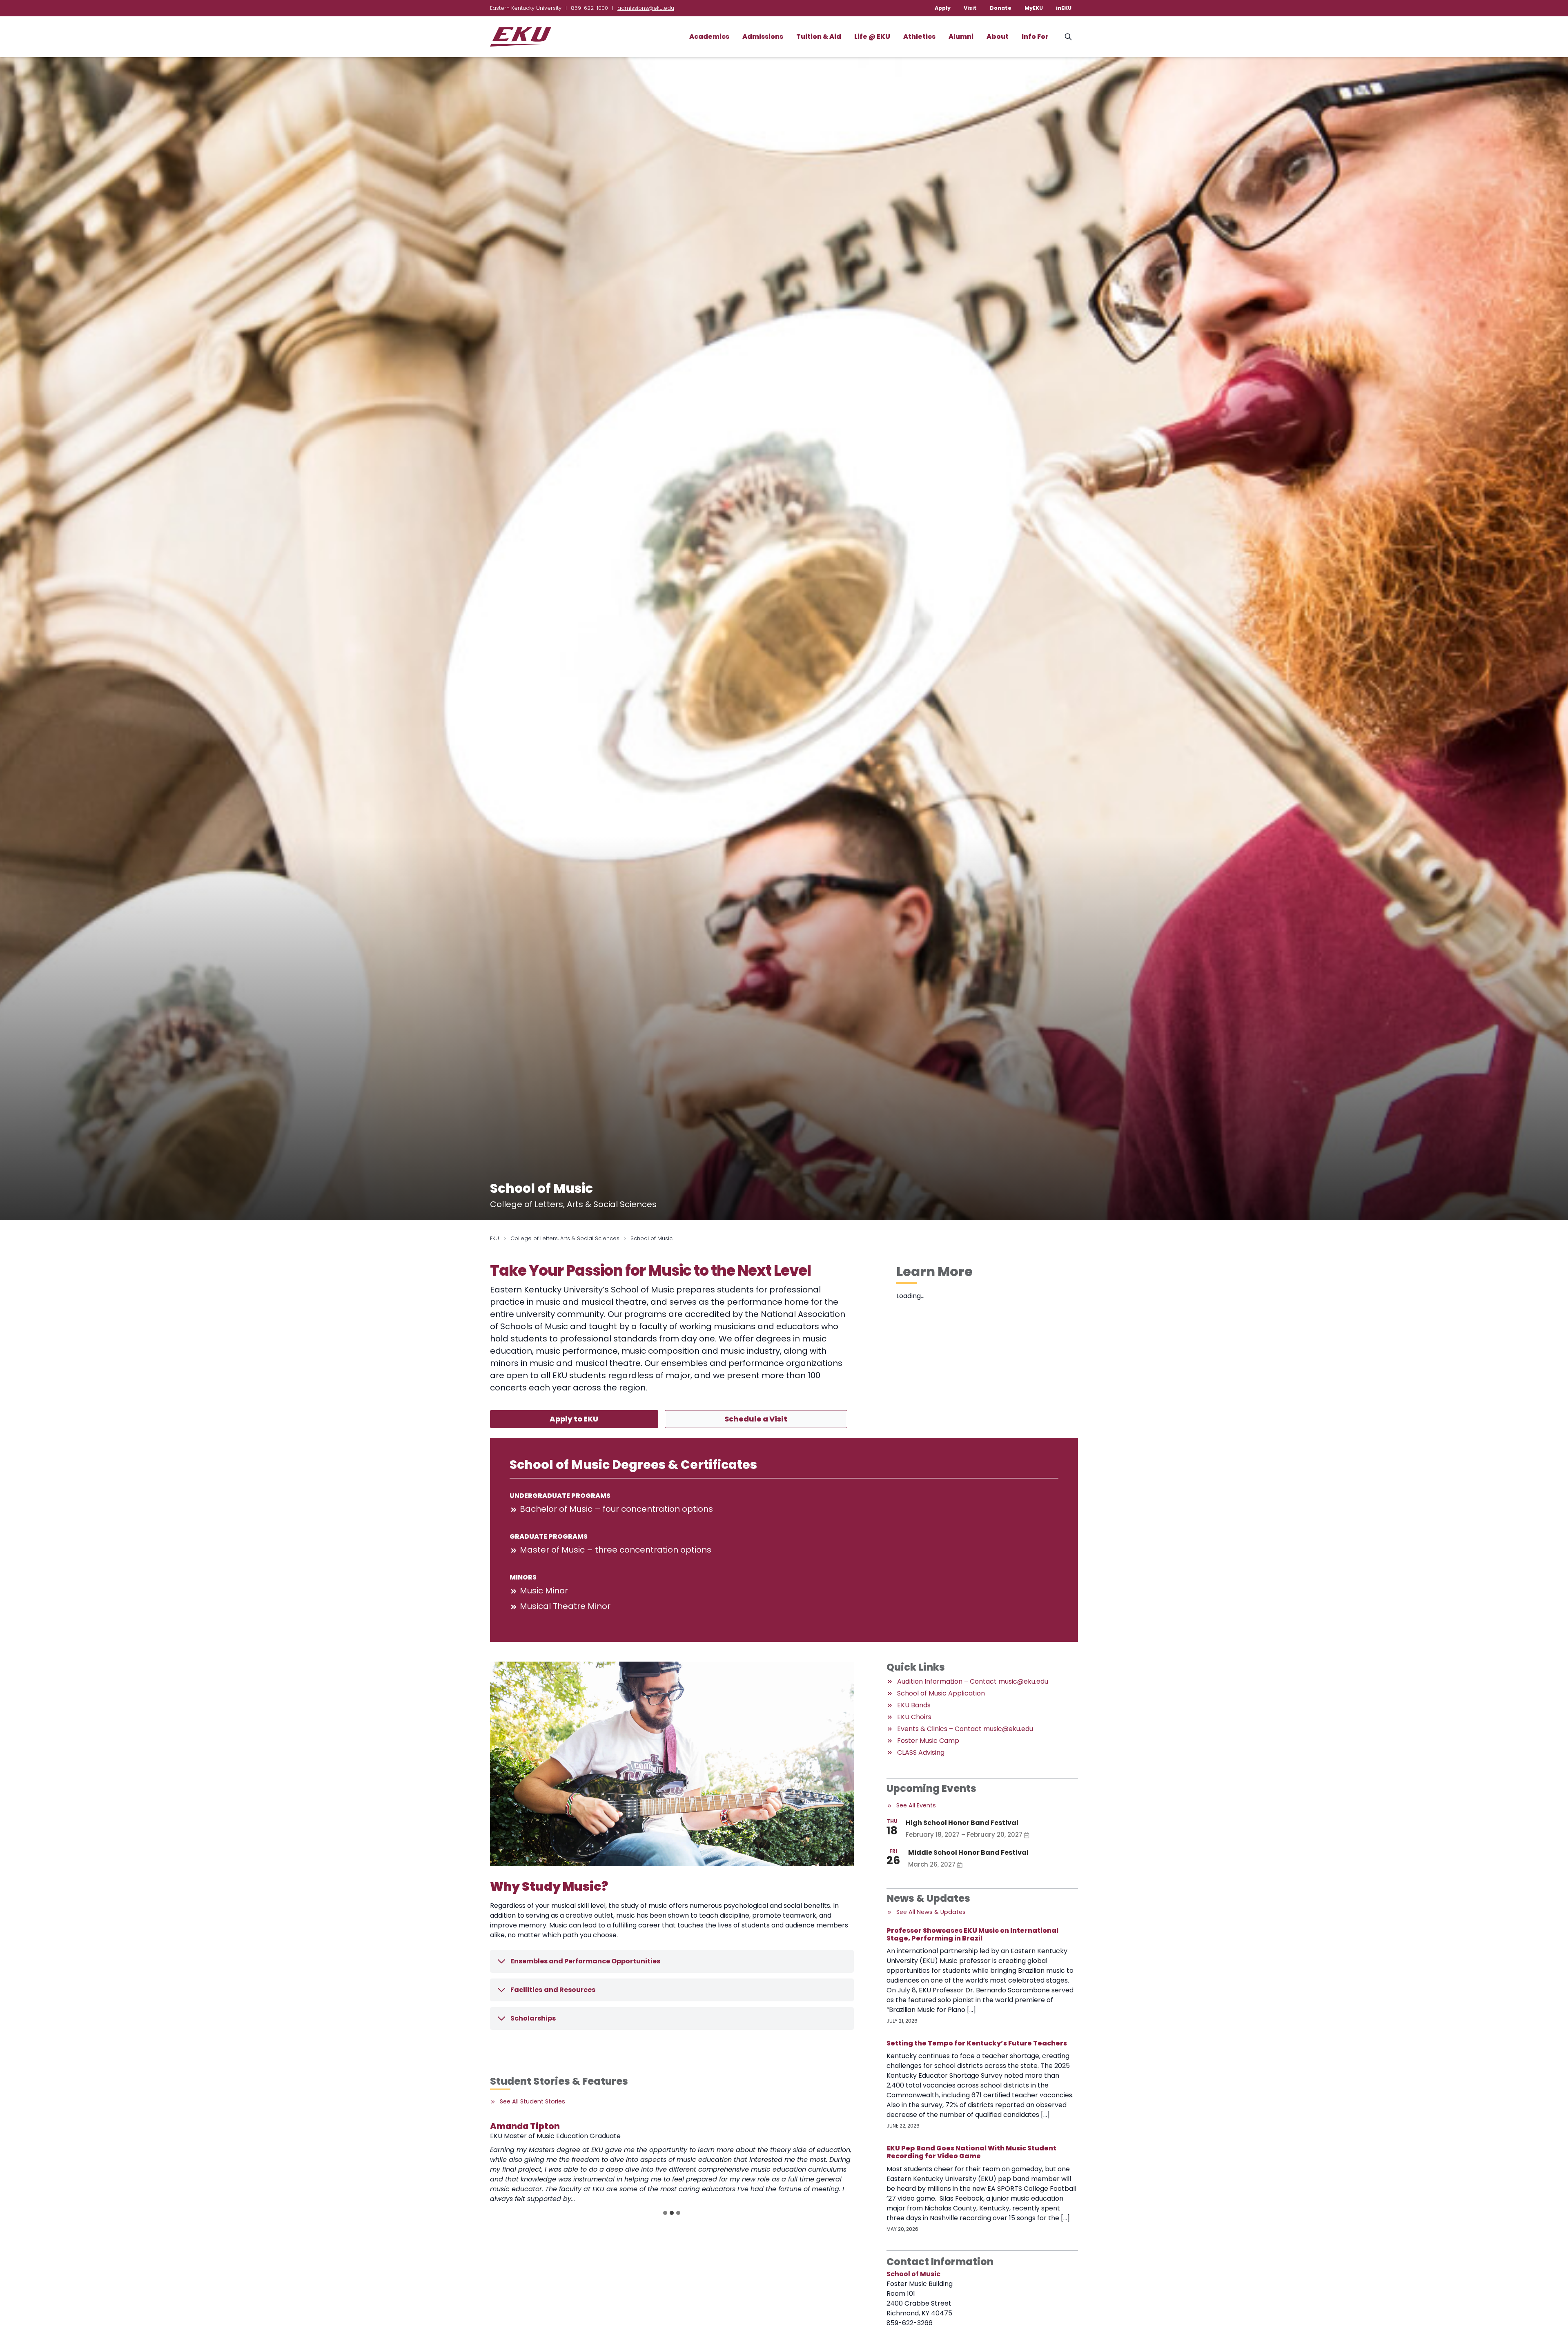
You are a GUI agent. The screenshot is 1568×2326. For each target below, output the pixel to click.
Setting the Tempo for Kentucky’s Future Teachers (977, 2043)
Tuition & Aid (819, 37)
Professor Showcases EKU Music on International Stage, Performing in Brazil (972, 1934)
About (998, 37)
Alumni (961, 37)
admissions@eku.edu (646, 8)
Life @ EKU (872, 37)
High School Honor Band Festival (962, 1823)
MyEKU (1034, 8)
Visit (970, 8)
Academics (709, 37)
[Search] (1068, 37)
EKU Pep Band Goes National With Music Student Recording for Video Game (971, 2152)
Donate (1001, 8)
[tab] (665, 2213)
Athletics (919, 37)
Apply (943, 8)
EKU (494, 1238)
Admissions (763, 37)
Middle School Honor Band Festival (968, 1853)
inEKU (1064, 8)
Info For (1035, 37)
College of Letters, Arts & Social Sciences (565, 1238)
